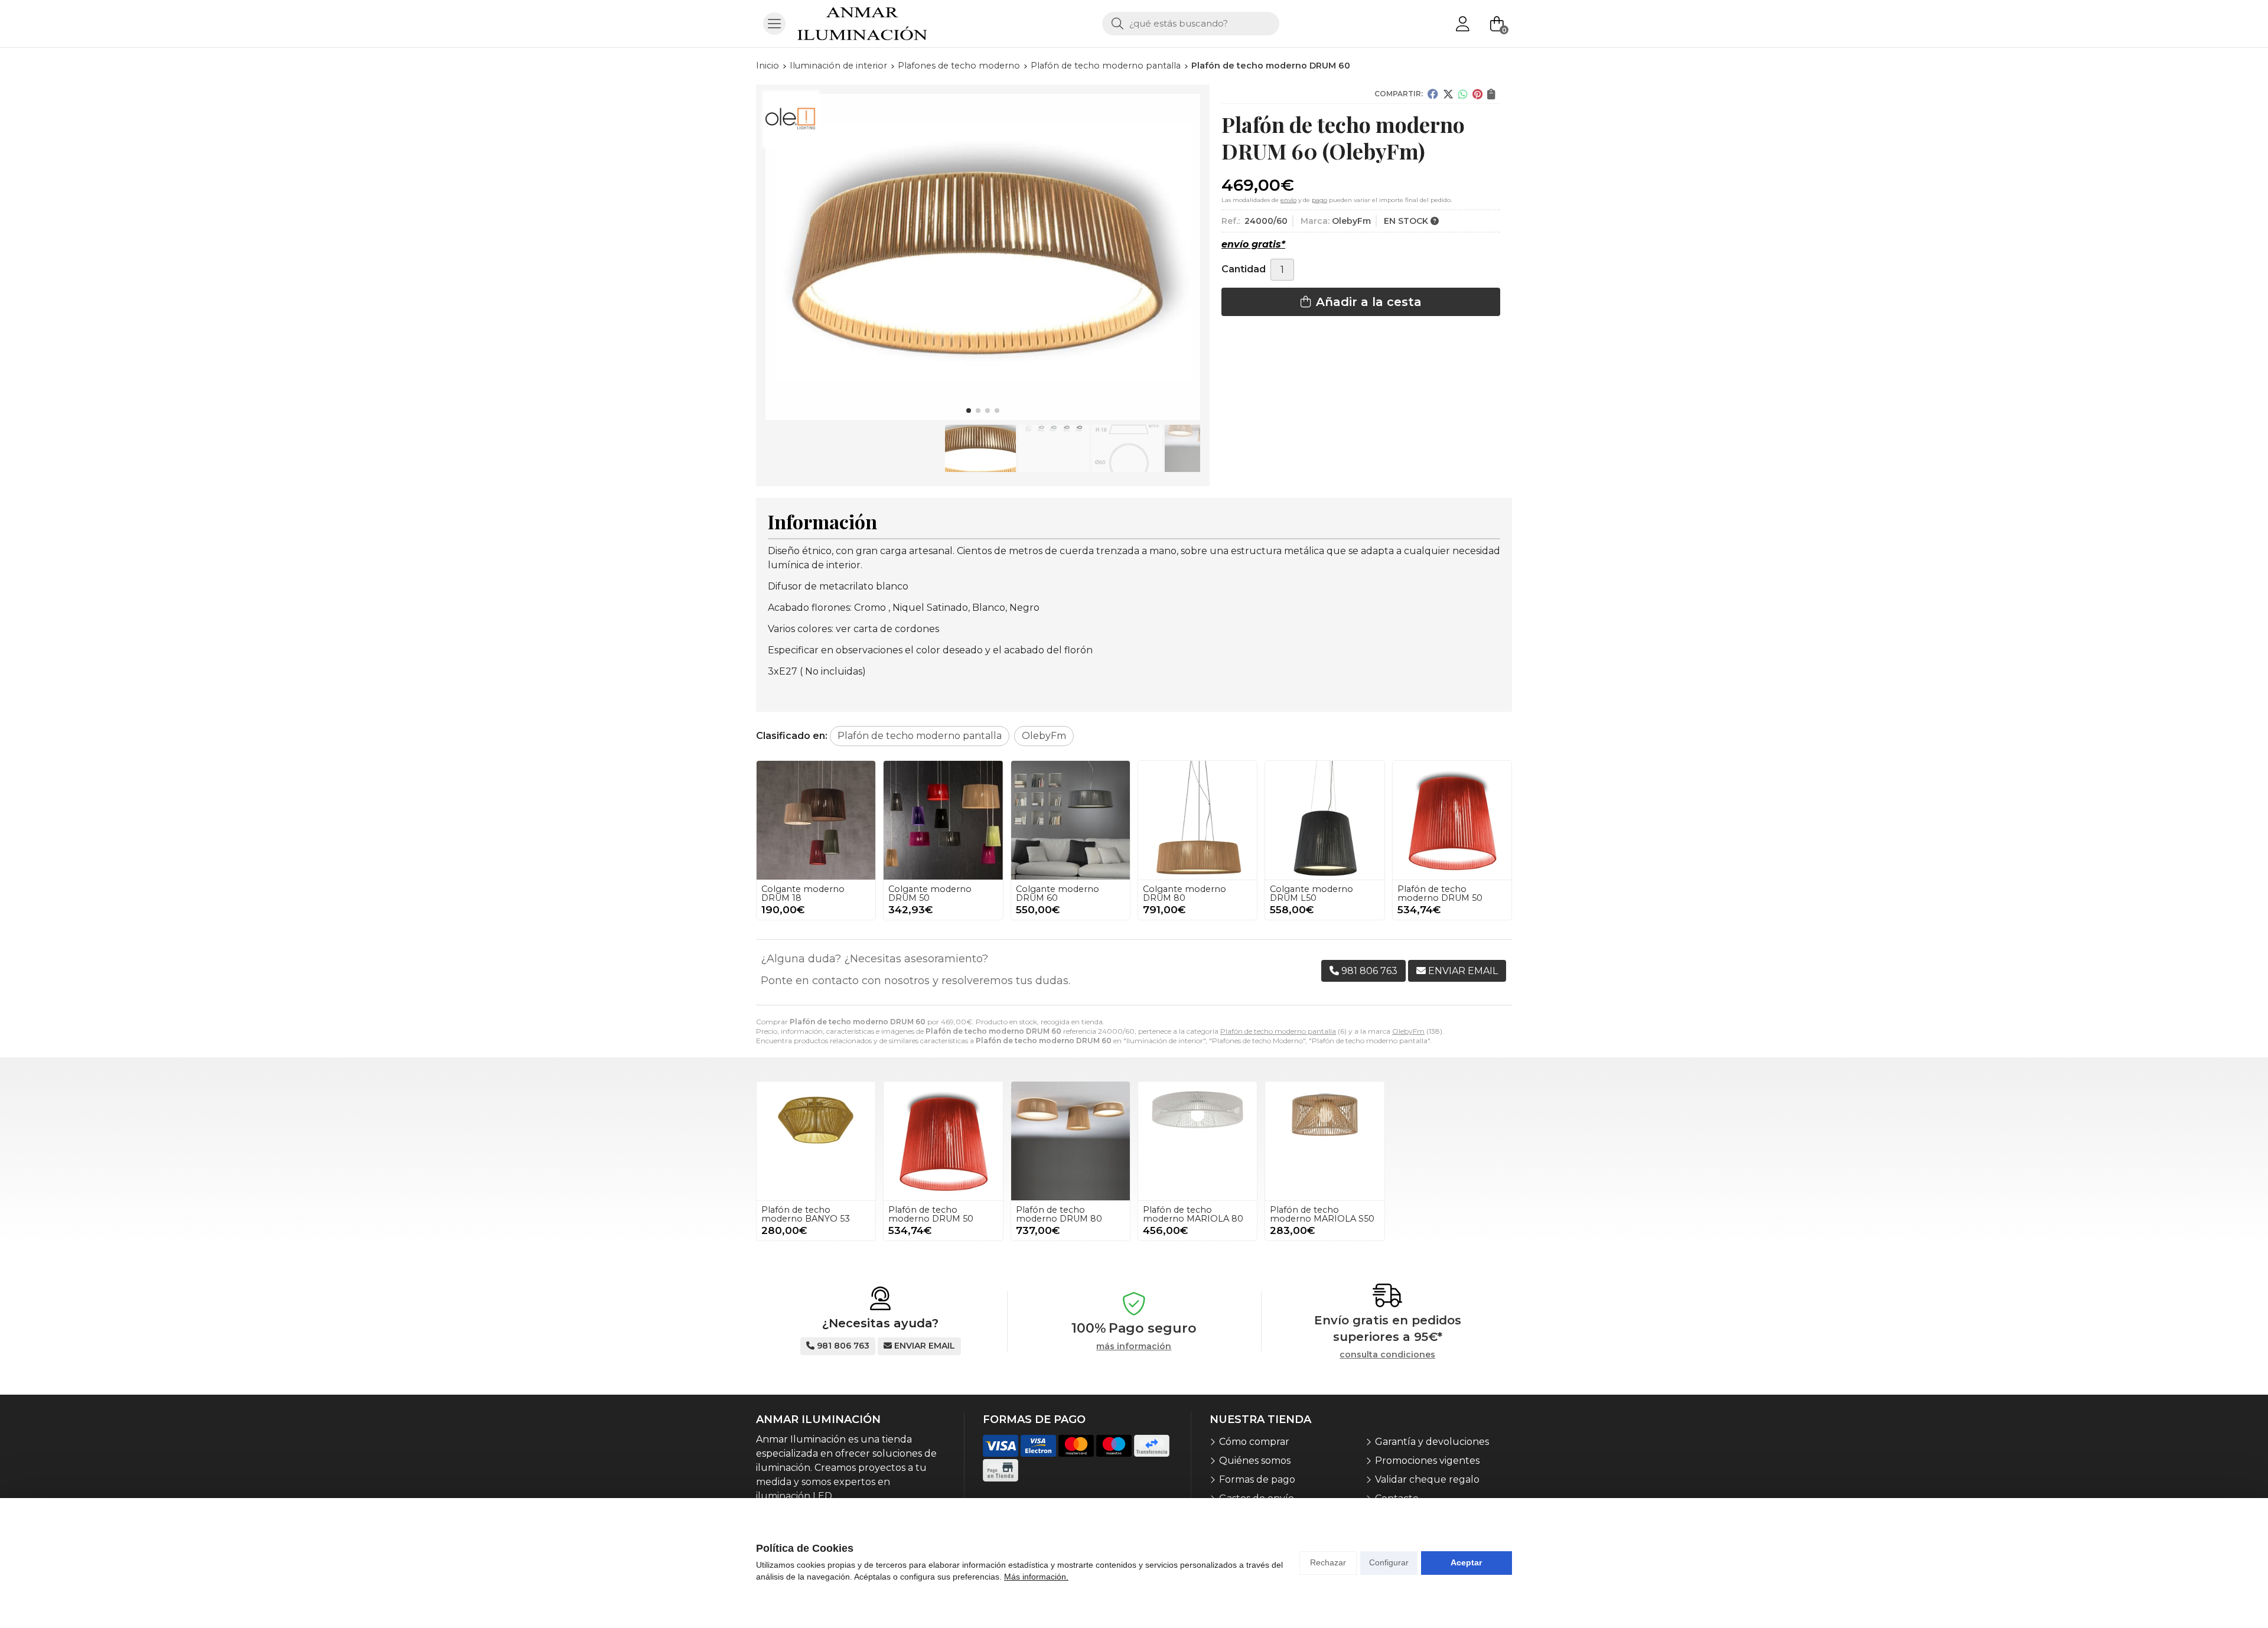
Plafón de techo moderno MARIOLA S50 (1322, 1214)
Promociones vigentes (1427, 1461)
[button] (969, 411)
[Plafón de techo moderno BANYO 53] (816, 1141)
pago (1319, 200)
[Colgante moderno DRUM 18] (816, 820)
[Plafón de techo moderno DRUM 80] (1071, 1141)
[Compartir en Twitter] (1448, 94)
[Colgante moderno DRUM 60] (1071, 820)
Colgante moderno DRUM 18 (803, 893)
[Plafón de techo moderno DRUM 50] (1452, 820)
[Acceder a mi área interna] (1462, 24)
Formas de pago (1257, 1479)
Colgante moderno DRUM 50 (930, 893)
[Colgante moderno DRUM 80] (1197, 820)
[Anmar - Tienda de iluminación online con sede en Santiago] (862, 24)
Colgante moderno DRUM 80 (1184, 893)
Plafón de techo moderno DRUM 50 (1440, 893)
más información (1134, 1347)
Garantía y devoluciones (1432, 1442)
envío (1288, 200)
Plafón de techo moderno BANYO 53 (806, 1214)
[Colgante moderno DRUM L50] (1324, 820)
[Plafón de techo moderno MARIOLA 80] (1197, 1141)
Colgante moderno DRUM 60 (1058, 893)
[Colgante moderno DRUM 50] (943, 820)
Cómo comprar (1254, 1442)
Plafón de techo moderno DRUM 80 (1059, 1214)
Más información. (1036, 1577)
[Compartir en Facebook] (1433, 94)
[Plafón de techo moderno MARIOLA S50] (1324, 1141)
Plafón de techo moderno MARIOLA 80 (1193, 1214)
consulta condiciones (1387, 1355)
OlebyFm (1408, 1031)
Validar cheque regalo (1427, 1479)
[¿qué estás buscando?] (1191, 23)
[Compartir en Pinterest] (1477, 94)
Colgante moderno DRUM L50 (1311, 893)
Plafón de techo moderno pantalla (1278, 1031)
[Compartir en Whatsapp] (1463, 94)
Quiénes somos (1255, 1461)
